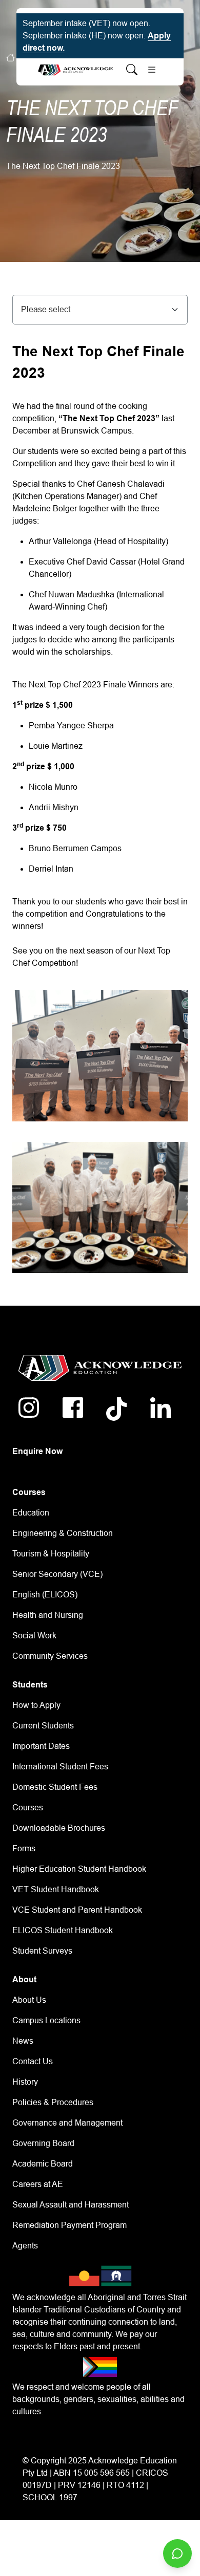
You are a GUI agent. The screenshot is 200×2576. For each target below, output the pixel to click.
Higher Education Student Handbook (79, 1869)
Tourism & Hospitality (51, 1554)
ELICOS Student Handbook (63, 1930)
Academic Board (43, 2164)
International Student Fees (60, 1767)
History (25, 2082)
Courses (28, 1807)
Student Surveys (42, 1951)
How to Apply (36, 1705)
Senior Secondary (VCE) (57, 1574)
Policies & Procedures (53, 2102)
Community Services (50, 1656)
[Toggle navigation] (152, 70)
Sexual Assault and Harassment (71, 2205)
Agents (25, 2246)
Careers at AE (38, 2184)
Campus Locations (46, 2020)
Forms (24, 1848)
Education (31, 1513)
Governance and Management (67, 2123)
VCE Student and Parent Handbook (77, 1910)
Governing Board (43, 2143)
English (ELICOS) (45, 1595)
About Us (29, 2000)
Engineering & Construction (63, 1533)
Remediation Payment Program (69, 2225)
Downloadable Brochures (59, 1828)
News (23, 2041)
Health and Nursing (48, 1615)
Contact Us (33, 2061)
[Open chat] (177, 2553)
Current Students (43, 1726)
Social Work (34, 1636)
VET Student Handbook (56, 1889)
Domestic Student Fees (55, 1787)
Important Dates (41, 1746)
